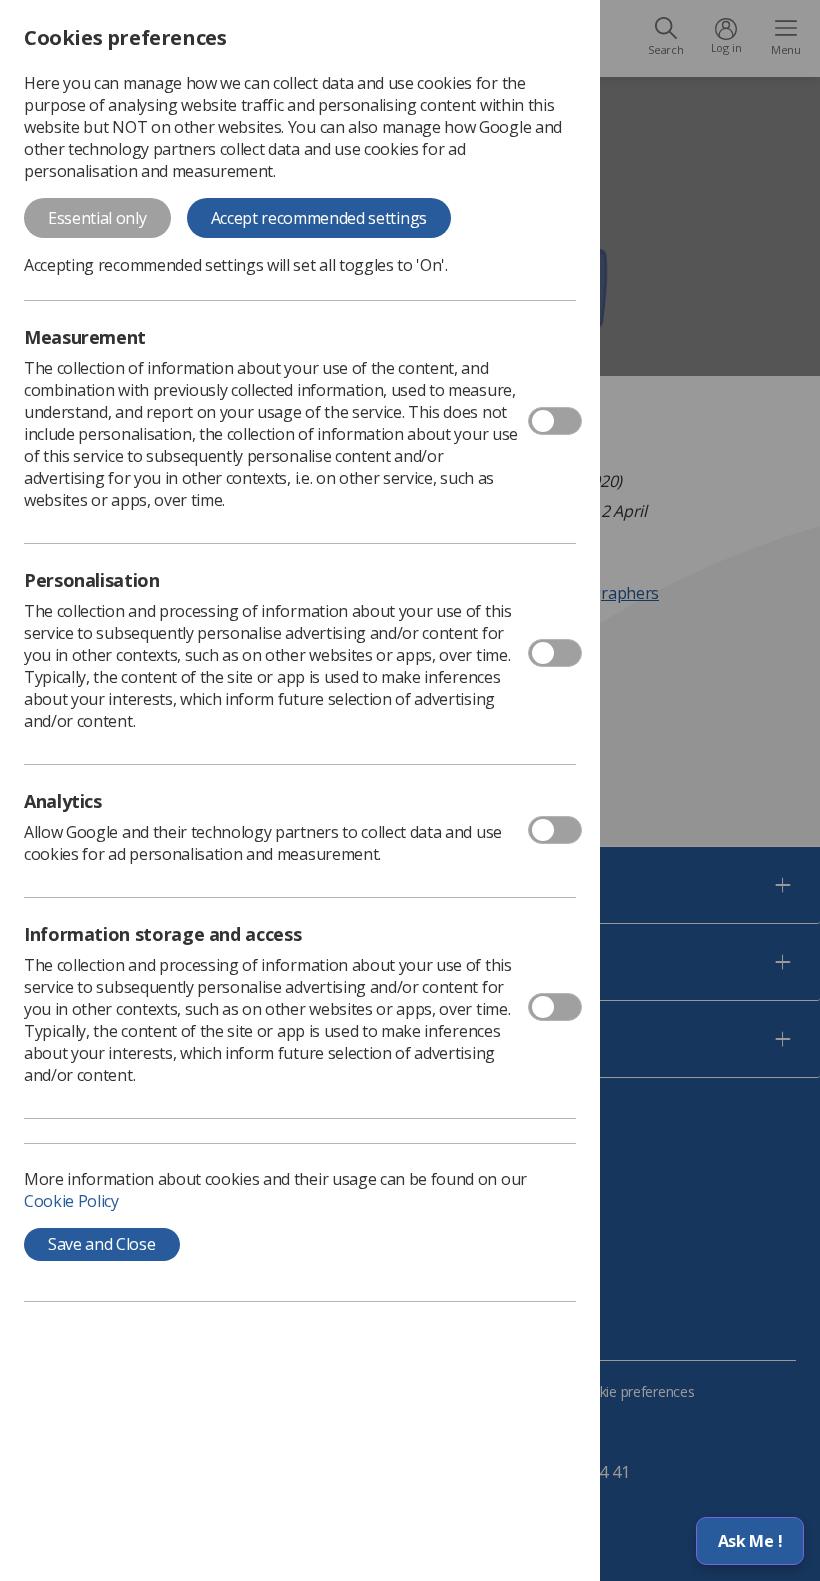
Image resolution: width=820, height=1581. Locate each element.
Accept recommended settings (319, 218)
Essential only (97, 218)
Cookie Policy (71, 1201)
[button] (750, 1541)
